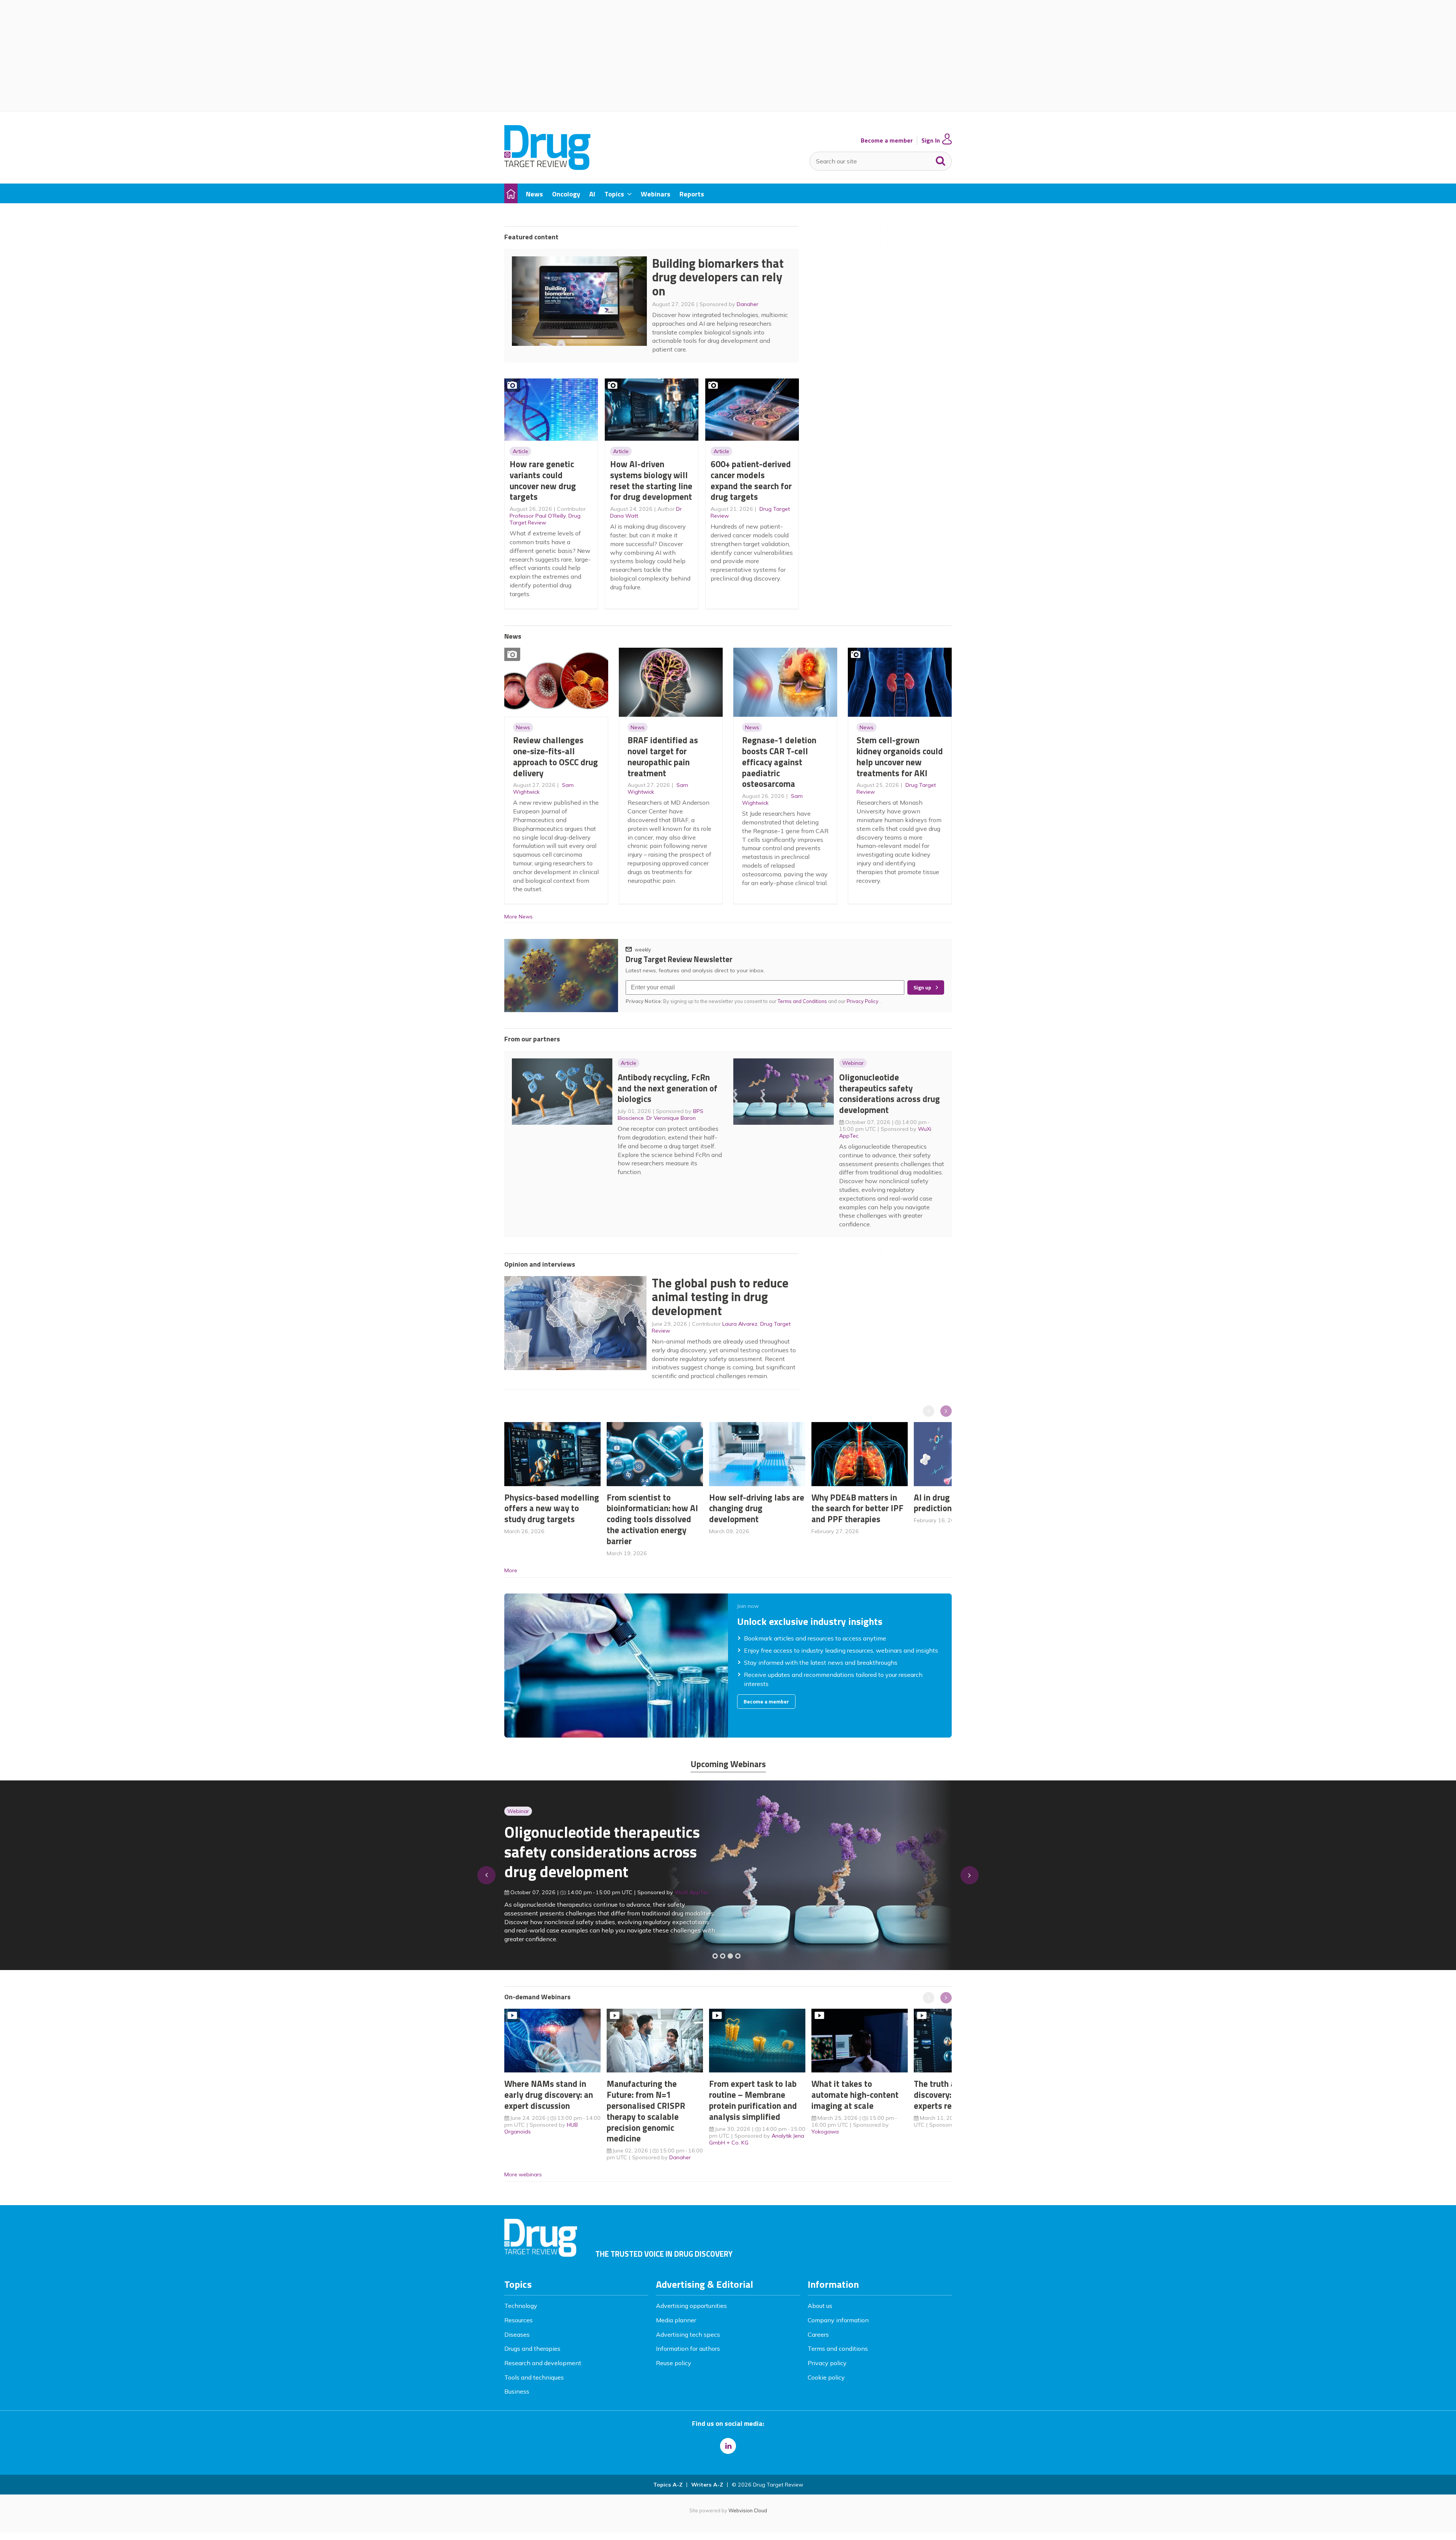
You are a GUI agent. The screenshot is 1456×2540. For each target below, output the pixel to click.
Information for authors (688, 2348)
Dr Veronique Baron (671, 1118)
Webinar (853, 1063)
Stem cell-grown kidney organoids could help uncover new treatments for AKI (900, 756)
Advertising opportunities (691, 2306)
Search (941, 159)
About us (820, 2306)
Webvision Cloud (748, 2510)
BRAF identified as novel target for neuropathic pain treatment (663, 756)
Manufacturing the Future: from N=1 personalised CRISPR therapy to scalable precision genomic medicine (646, 2111)
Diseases (517, 2334)
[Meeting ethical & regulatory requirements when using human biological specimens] (715, 1956)
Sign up (922, 987)
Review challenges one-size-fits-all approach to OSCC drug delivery (555, 756)
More (511, 1570)
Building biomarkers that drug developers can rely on (718, 277)
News (523, 727)
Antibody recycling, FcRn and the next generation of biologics (668, 1088)
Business (517, 2391)
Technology (521, 2306)
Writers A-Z (707, 2485)
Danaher (748, 304)
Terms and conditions (838, 2348)
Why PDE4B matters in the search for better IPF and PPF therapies (857, 1508)
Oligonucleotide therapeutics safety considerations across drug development (890, 1093)
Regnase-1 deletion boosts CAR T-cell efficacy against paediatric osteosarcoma (779, 762)
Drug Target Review (545, 519)
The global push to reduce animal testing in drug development (720, 1297)
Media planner (676, 2320)
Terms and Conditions (802, 1001)
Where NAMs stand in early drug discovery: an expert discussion (549, 2095)
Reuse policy (674, 2363)
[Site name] (547, 168)
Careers (818, 2334)
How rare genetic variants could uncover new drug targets (543, 480)
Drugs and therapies (532, 2348)
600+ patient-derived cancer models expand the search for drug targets (751, 480)
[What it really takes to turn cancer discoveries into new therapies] (738, 1956)
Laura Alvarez (740, 1324)
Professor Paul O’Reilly (538, 516)
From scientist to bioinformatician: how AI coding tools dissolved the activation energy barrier (652, 1519)
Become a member (887, 141)
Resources (519, 2320)
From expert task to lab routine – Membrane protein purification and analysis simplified (753, 2100)
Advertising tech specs (688, 2334)
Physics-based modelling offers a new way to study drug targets (552, 1508)
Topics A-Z (668, 2485)
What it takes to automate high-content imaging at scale (855, 2095)
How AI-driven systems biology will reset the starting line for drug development (651, 480)
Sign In (931, 141)
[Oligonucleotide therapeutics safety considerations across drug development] (730, 1956)
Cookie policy (826, 2377)
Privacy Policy (863, 1001)
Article (520, 451)
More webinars (523, 2174)
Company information (838, 2320)
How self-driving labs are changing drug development (757, 1508)
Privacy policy (827, 2363)
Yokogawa (825, 2132)
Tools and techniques (534, 2377)
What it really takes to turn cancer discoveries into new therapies (598, 1857)
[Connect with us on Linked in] (728, 2446)
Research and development (543, 2363)
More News (519, 917)
